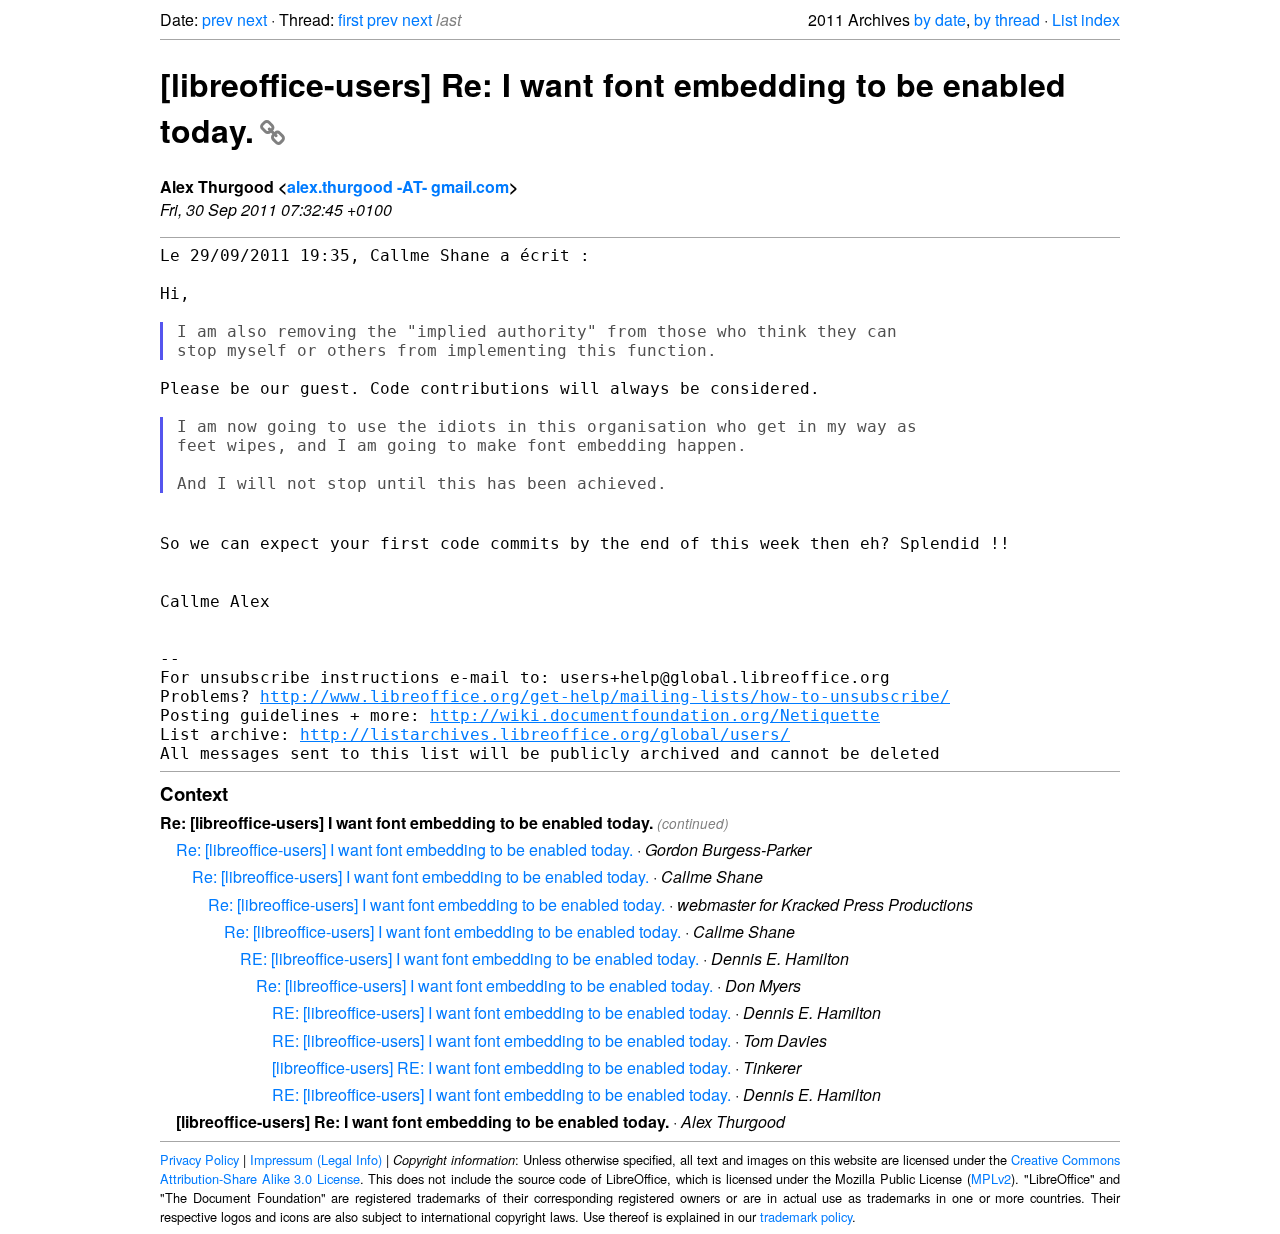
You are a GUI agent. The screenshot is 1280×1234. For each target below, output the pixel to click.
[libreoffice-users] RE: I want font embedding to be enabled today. (501, 1067)
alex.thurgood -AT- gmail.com (398, 186)
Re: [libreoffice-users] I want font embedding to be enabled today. (404, 849)
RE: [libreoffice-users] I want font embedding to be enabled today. (469, 958)
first (350, 19)
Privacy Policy (199, 1159)
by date (940, 19)
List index (1086, 19)
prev (217, 19)
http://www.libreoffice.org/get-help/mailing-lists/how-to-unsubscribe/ (605, 696)
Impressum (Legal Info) (316, 1159)
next (252, 19)
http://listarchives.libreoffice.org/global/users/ (545, 734)
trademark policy (806, 1216)
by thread (1007, 19)
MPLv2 (991, 1178)
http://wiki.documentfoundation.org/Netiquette (655, 715)
